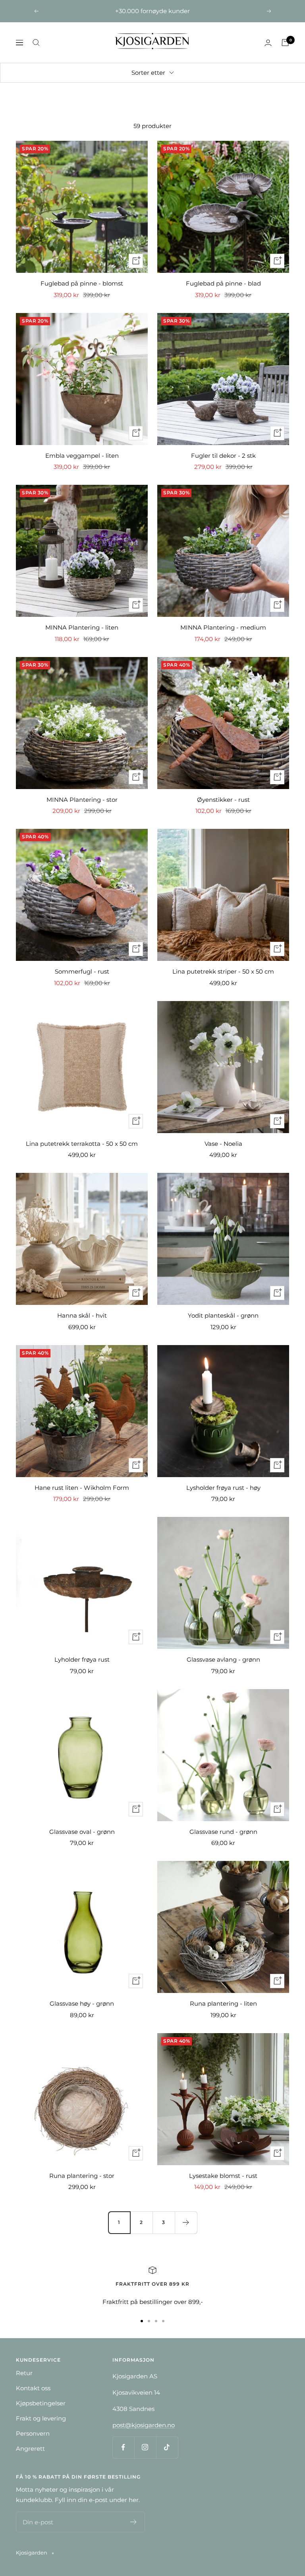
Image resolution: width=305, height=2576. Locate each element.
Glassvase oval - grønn (82, 1832)
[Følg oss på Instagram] (145, 2447)
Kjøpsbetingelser (41, 2403)
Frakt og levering (41, 2418)
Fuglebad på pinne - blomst (82, 283)
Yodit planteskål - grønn (223, 1315)
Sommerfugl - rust (82, 971)
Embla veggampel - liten (82, 456)
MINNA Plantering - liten (82, 627)
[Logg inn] (268, 43)
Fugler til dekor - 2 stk (223, 456)
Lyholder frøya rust (82, 1659)
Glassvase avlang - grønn (223, 1659)
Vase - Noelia (223, 1144)
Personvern (33, 2433)
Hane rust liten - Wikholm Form (82, 1488)
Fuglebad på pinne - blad (223, 283)
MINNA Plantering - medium (223, 627)
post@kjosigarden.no (144, 2425)
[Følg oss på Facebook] (123, 2447)
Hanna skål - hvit (82, 1315)
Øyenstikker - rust (223, 800)
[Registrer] (134, 2522)
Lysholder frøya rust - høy (223, 1488)
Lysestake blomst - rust (223, 2176)
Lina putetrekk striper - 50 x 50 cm (223, 971)
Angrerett (30, 2449)
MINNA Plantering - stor (82, 800)
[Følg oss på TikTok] (167, 2447)
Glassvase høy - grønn (82, 2003)
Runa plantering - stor (82, 2176)
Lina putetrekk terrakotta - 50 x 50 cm (82, 1144)
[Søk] (36, 43)
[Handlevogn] (285, 43)
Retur (24, 2373)
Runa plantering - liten (223, 2003)
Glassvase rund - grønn (223, 1832)
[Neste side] (186, 2222)
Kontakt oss (33, 2388)
